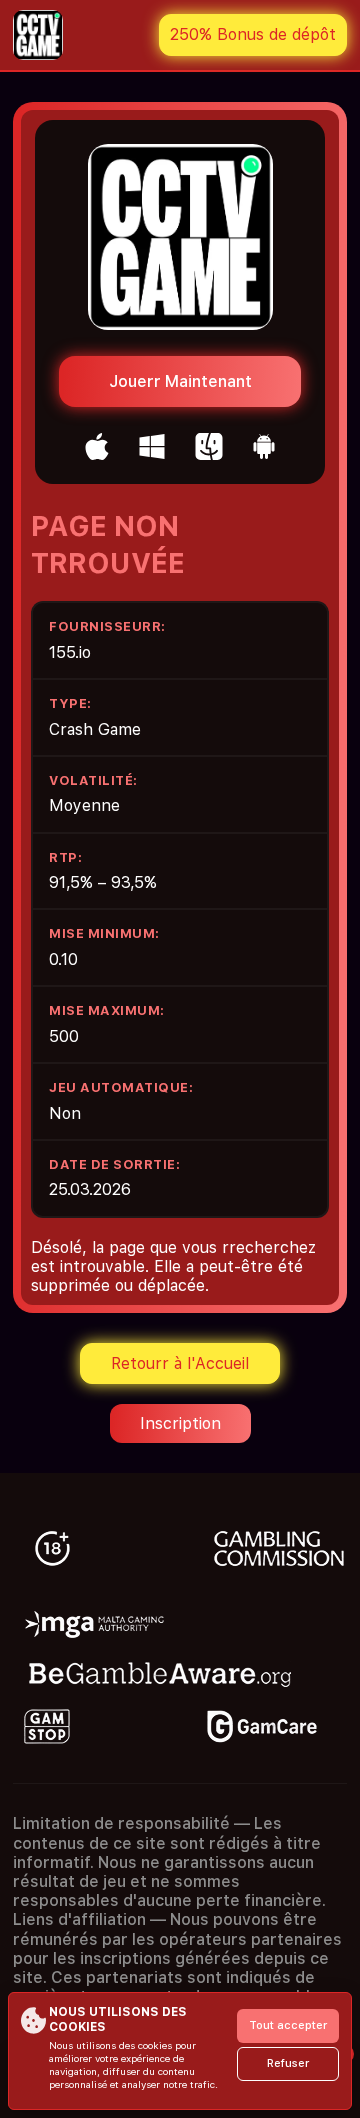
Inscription (180, 1423)
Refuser (288, 2063)
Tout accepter (288, 2025)
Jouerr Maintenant (180, 381)
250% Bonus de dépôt (253, 34)
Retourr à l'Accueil (180, 1363)
